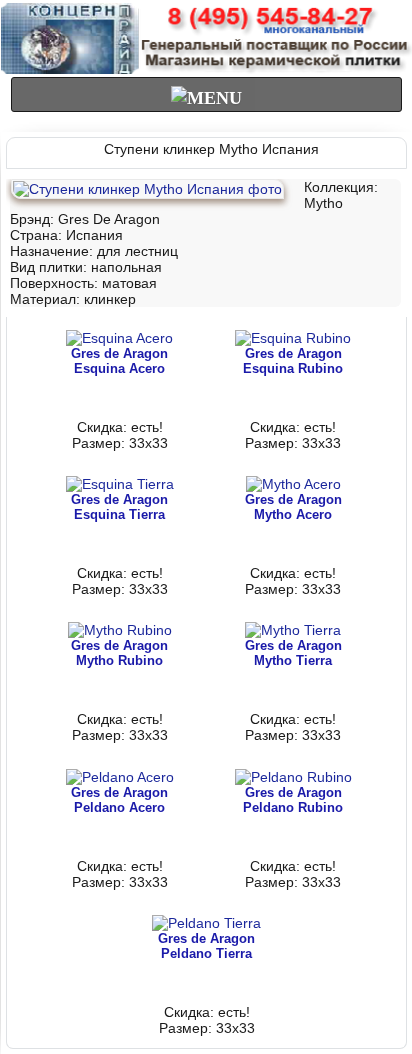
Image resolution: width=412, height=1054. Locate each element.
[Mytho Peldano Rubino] (293, 777)
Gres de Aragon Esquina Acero (119, 361)
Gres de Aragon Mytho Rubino (119, 653)
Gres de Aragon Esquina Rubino (293, 361)
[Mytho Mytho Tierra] (293, 630)
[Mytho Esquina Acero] (119, 338)
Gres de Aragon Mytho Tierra (293, 653)
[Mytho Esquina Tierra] (120, 484)
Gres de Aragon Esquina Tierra (119, 507)
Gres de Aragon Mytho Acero (293, 507)
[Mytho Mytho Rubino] (120, 630)
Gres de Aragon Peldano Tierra (206, 946)
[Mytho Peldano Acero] (120, 777)
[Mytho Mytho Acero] (293, 484)
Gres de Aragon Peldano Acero (119, 800)
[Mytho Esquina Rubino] (293, 338)
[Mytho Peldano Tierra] (206, 923)
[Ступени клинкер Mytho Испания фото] (147, 189)
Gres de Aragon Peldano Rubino (293, 800)
